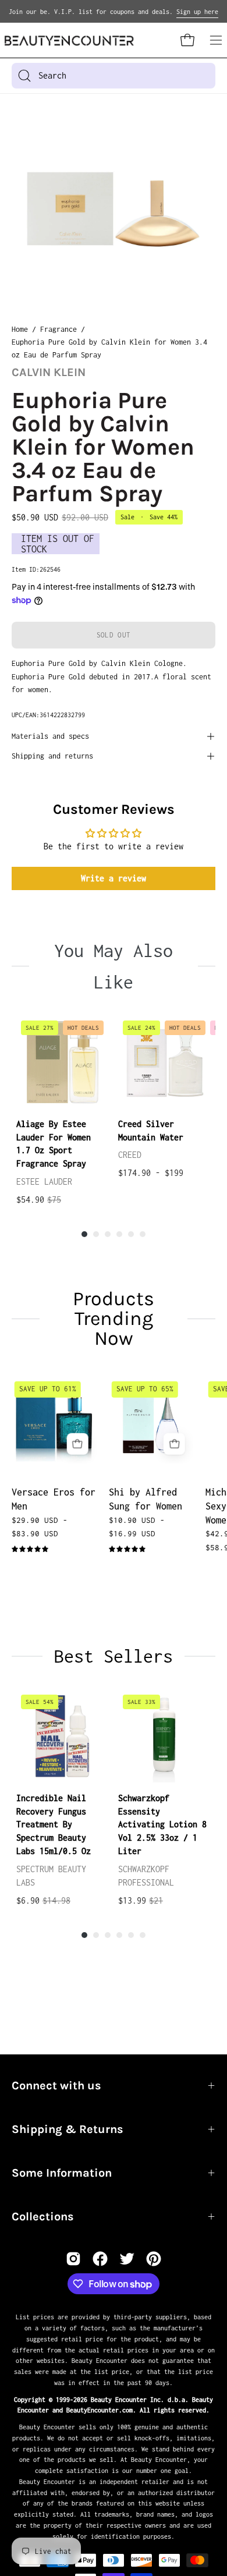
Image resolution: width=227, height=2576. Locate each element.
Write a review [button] (114, 878)
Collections (43, 2217)
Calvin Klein (49, 372)
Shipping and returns (52, 756)
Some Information (62, 2173)
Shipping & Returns (68, 2129)
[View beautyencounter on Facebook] (100, 2259)
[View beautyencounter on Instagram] (73, 2259)
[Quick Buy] (78, 1444)
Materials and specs (50, 736)
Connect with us (56, 2086)
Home (20, 329)
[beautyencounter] (69, 40)
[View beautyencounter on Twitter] (127, 2259)
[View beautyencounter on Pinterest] (154, 2259)
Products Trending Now (114, 1319)
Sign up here (197, 12)
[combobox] (114, 76)
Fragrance (58, 329)
